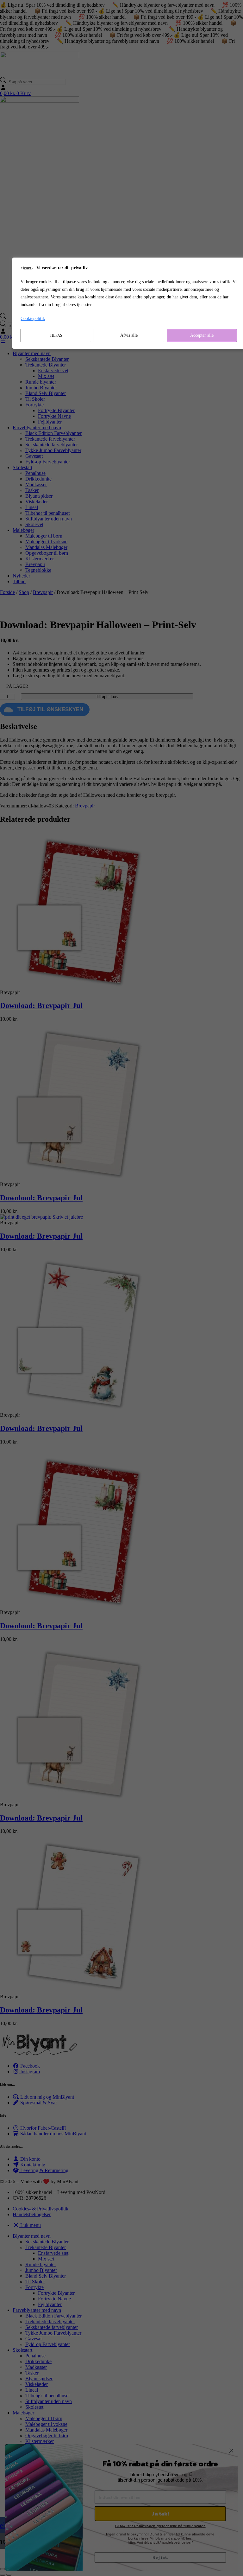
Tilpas (56, 335)
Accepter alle (202, 335)
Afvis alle (129, 335)
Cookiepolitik (33, 319)
